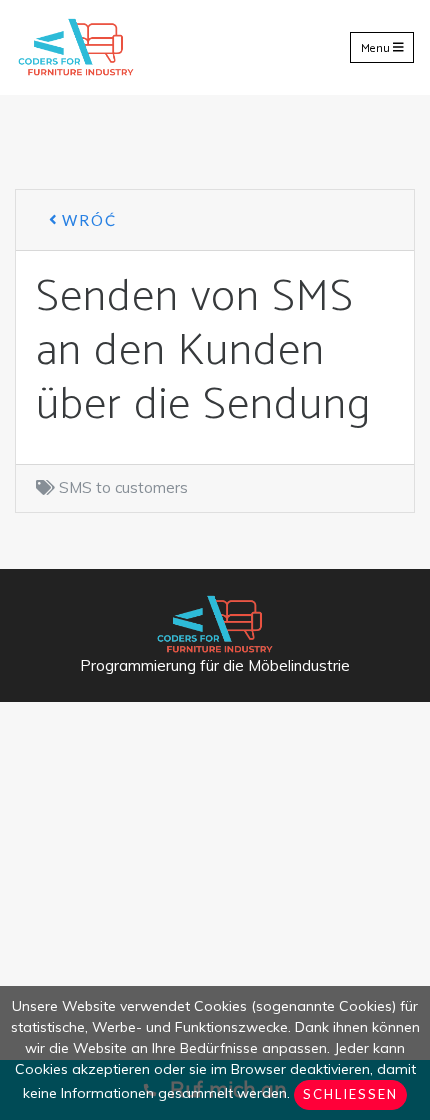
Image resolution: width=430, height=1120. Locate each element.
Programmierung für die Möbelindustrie (215, 665)
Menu (377, 47)
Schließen (350, 1094)
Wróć (87, 220)
